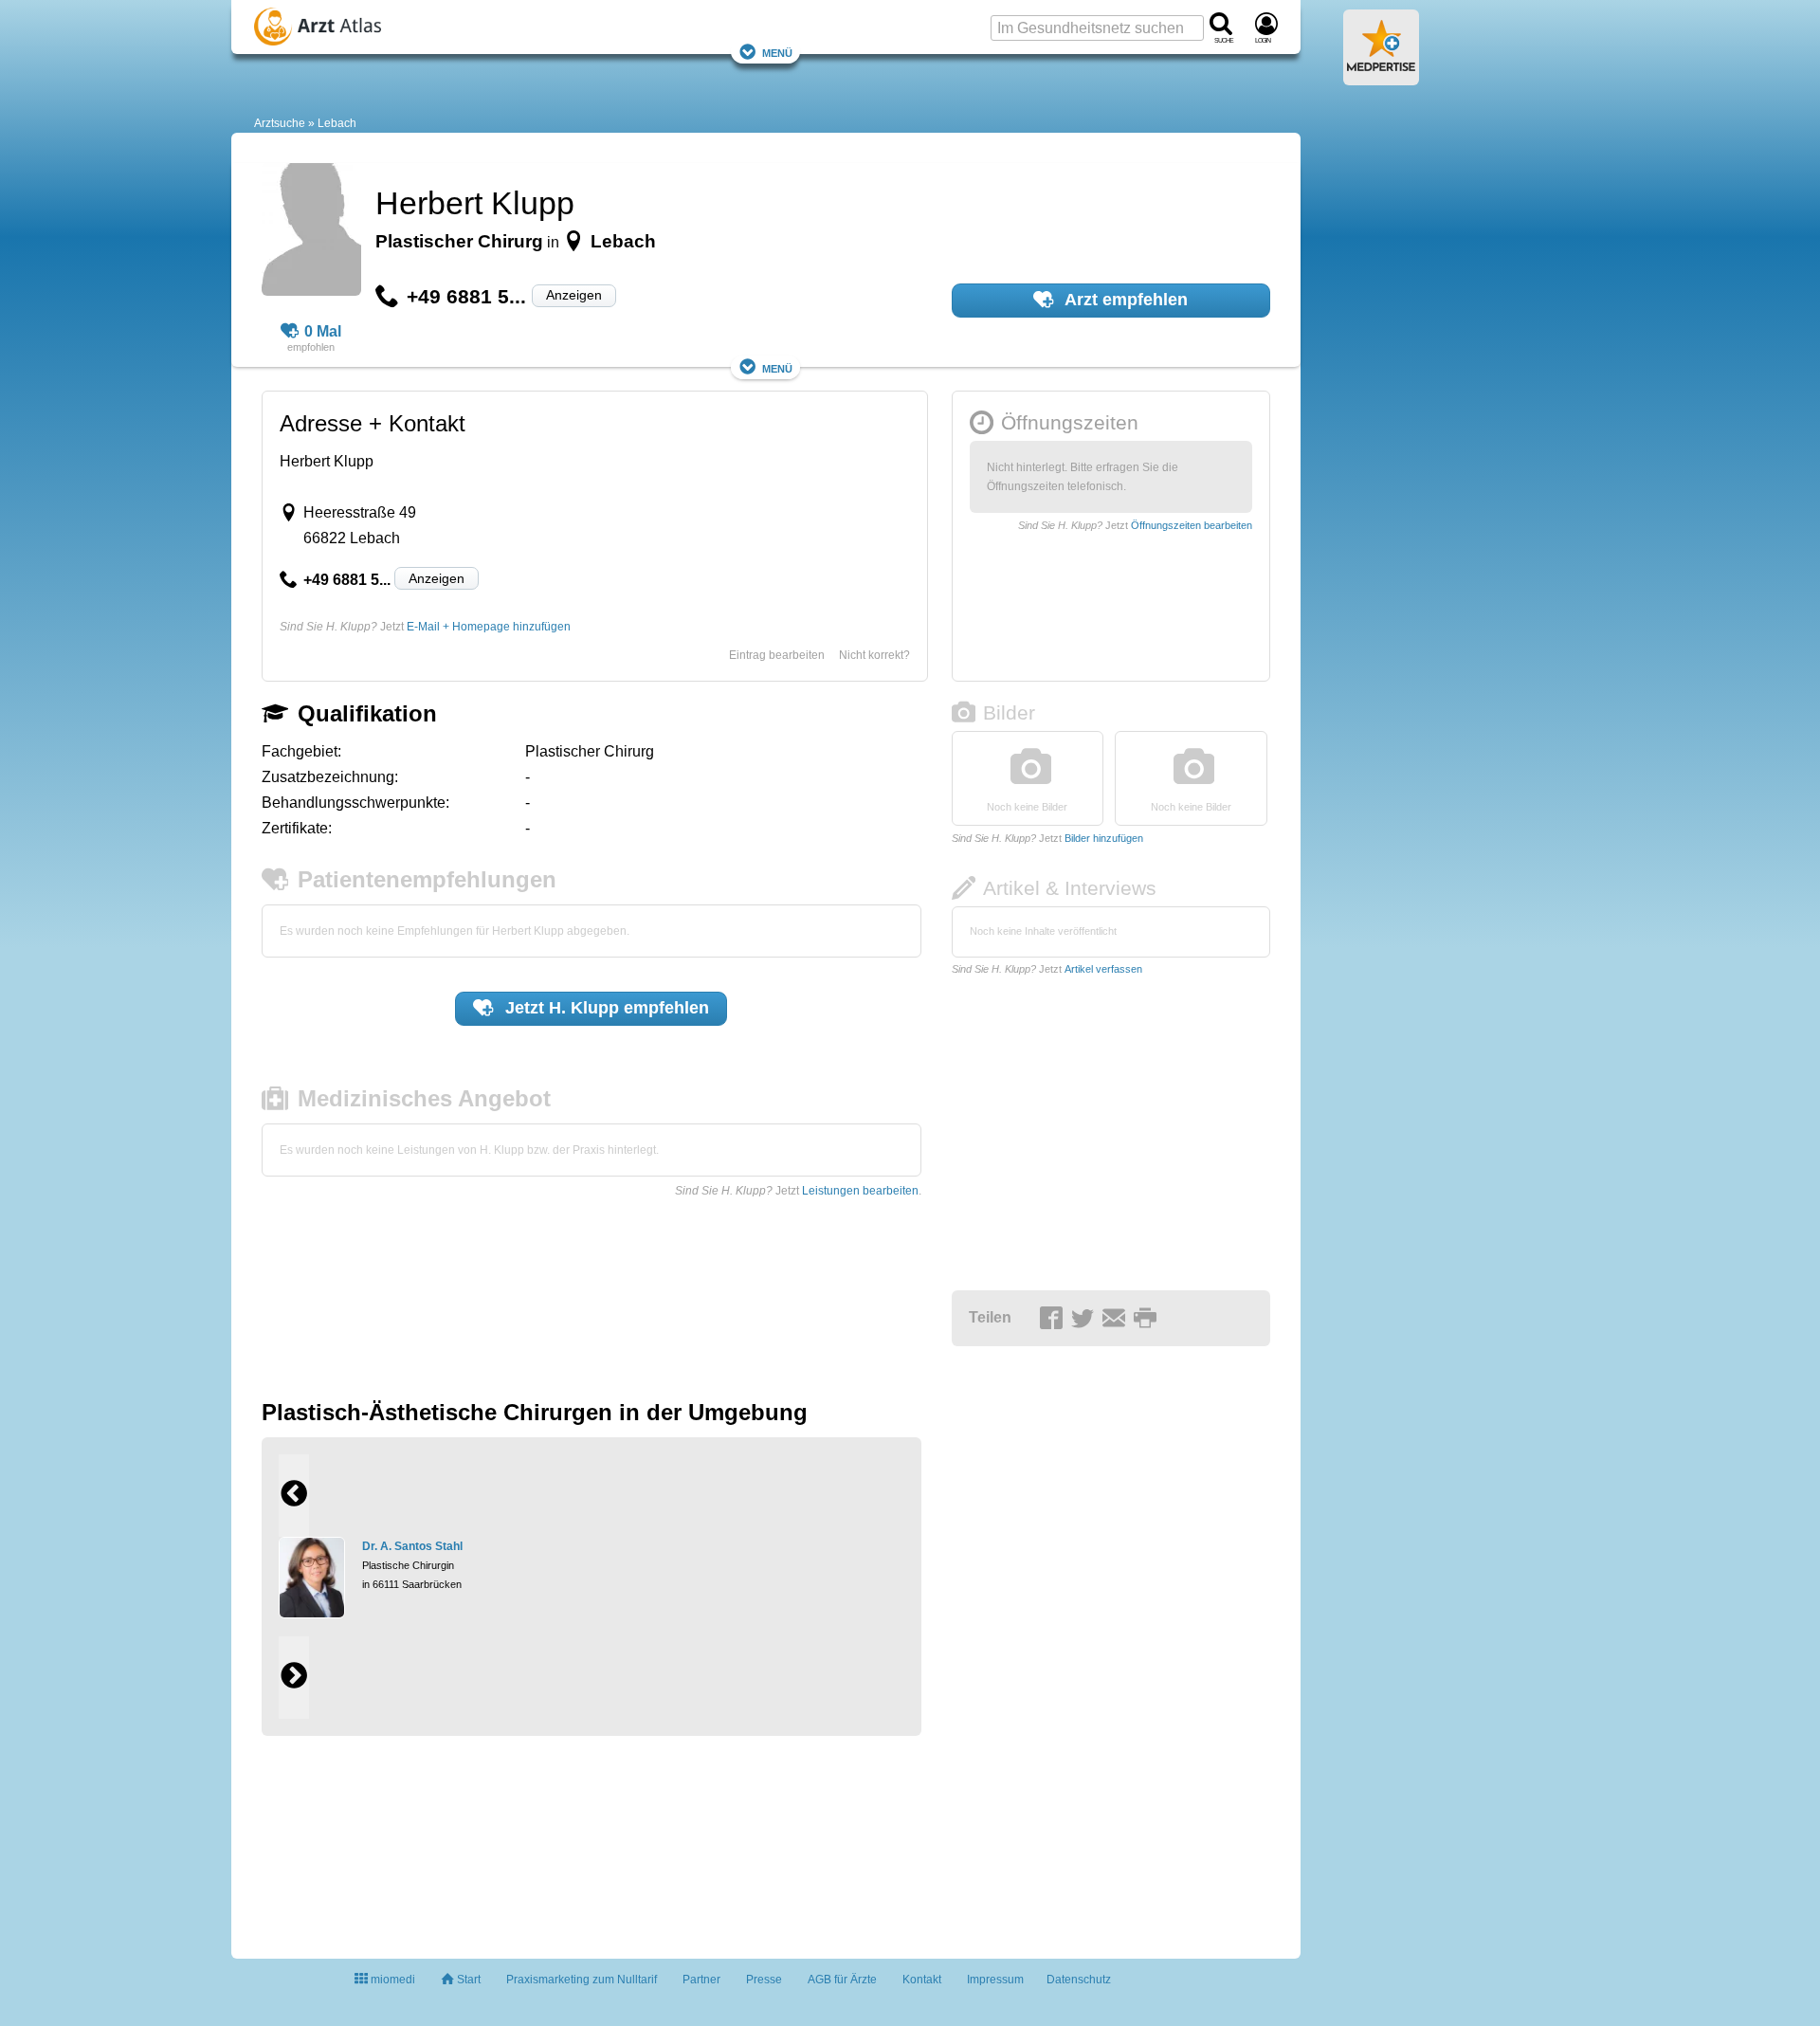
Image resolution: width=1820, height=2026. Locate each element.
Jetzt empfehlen (605, 1008)
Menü (777, 52)
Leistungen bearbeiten (860, 1191)
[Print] (1148, 1319)
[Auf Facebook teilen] (1054, 1319)
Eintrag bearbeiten (777, 655)
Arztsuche (280, 123)
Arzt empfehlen (1124, 300)
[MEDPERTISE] (1381, 78)
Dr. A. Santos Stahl (412, 1546)
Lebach (337, 123)
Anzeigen (574, 295)
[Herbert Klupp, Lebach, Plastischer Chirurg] (311, 232)
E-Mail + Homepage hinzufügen (489, 627)
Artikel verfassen (1103, 969)
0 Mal (323, 331)
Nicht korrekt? (874, 655)
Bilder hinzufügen (1104, 838)
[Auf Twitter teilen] (1085, 1319)
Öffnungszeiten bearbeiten (1192, 525)
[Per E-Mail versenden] (1117, 1319)
